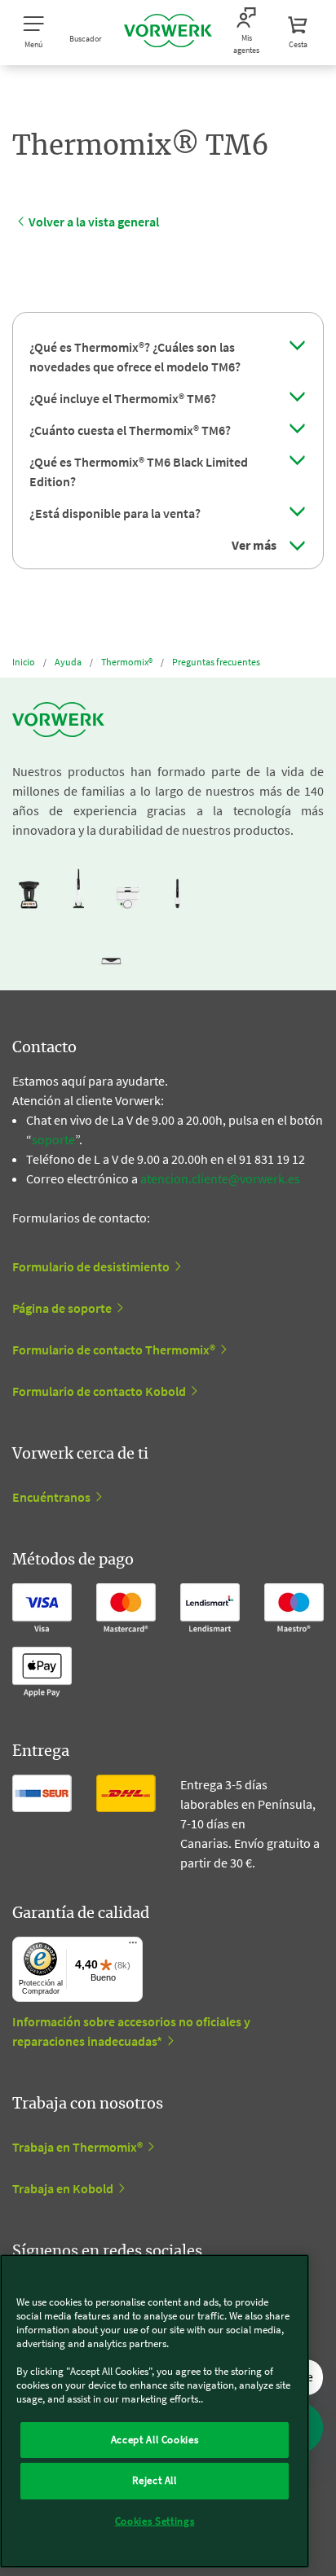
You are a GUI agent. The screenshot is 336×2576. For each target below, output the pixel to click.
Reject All (155, 2480)
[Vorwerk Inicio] (168, 33)
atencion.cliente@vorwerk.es (220, 1178)
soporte (53, 1139)
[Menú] (133, 1946)
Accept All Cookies (155, 2440)
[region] (155, 2411)
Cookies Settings (155, 2521)
